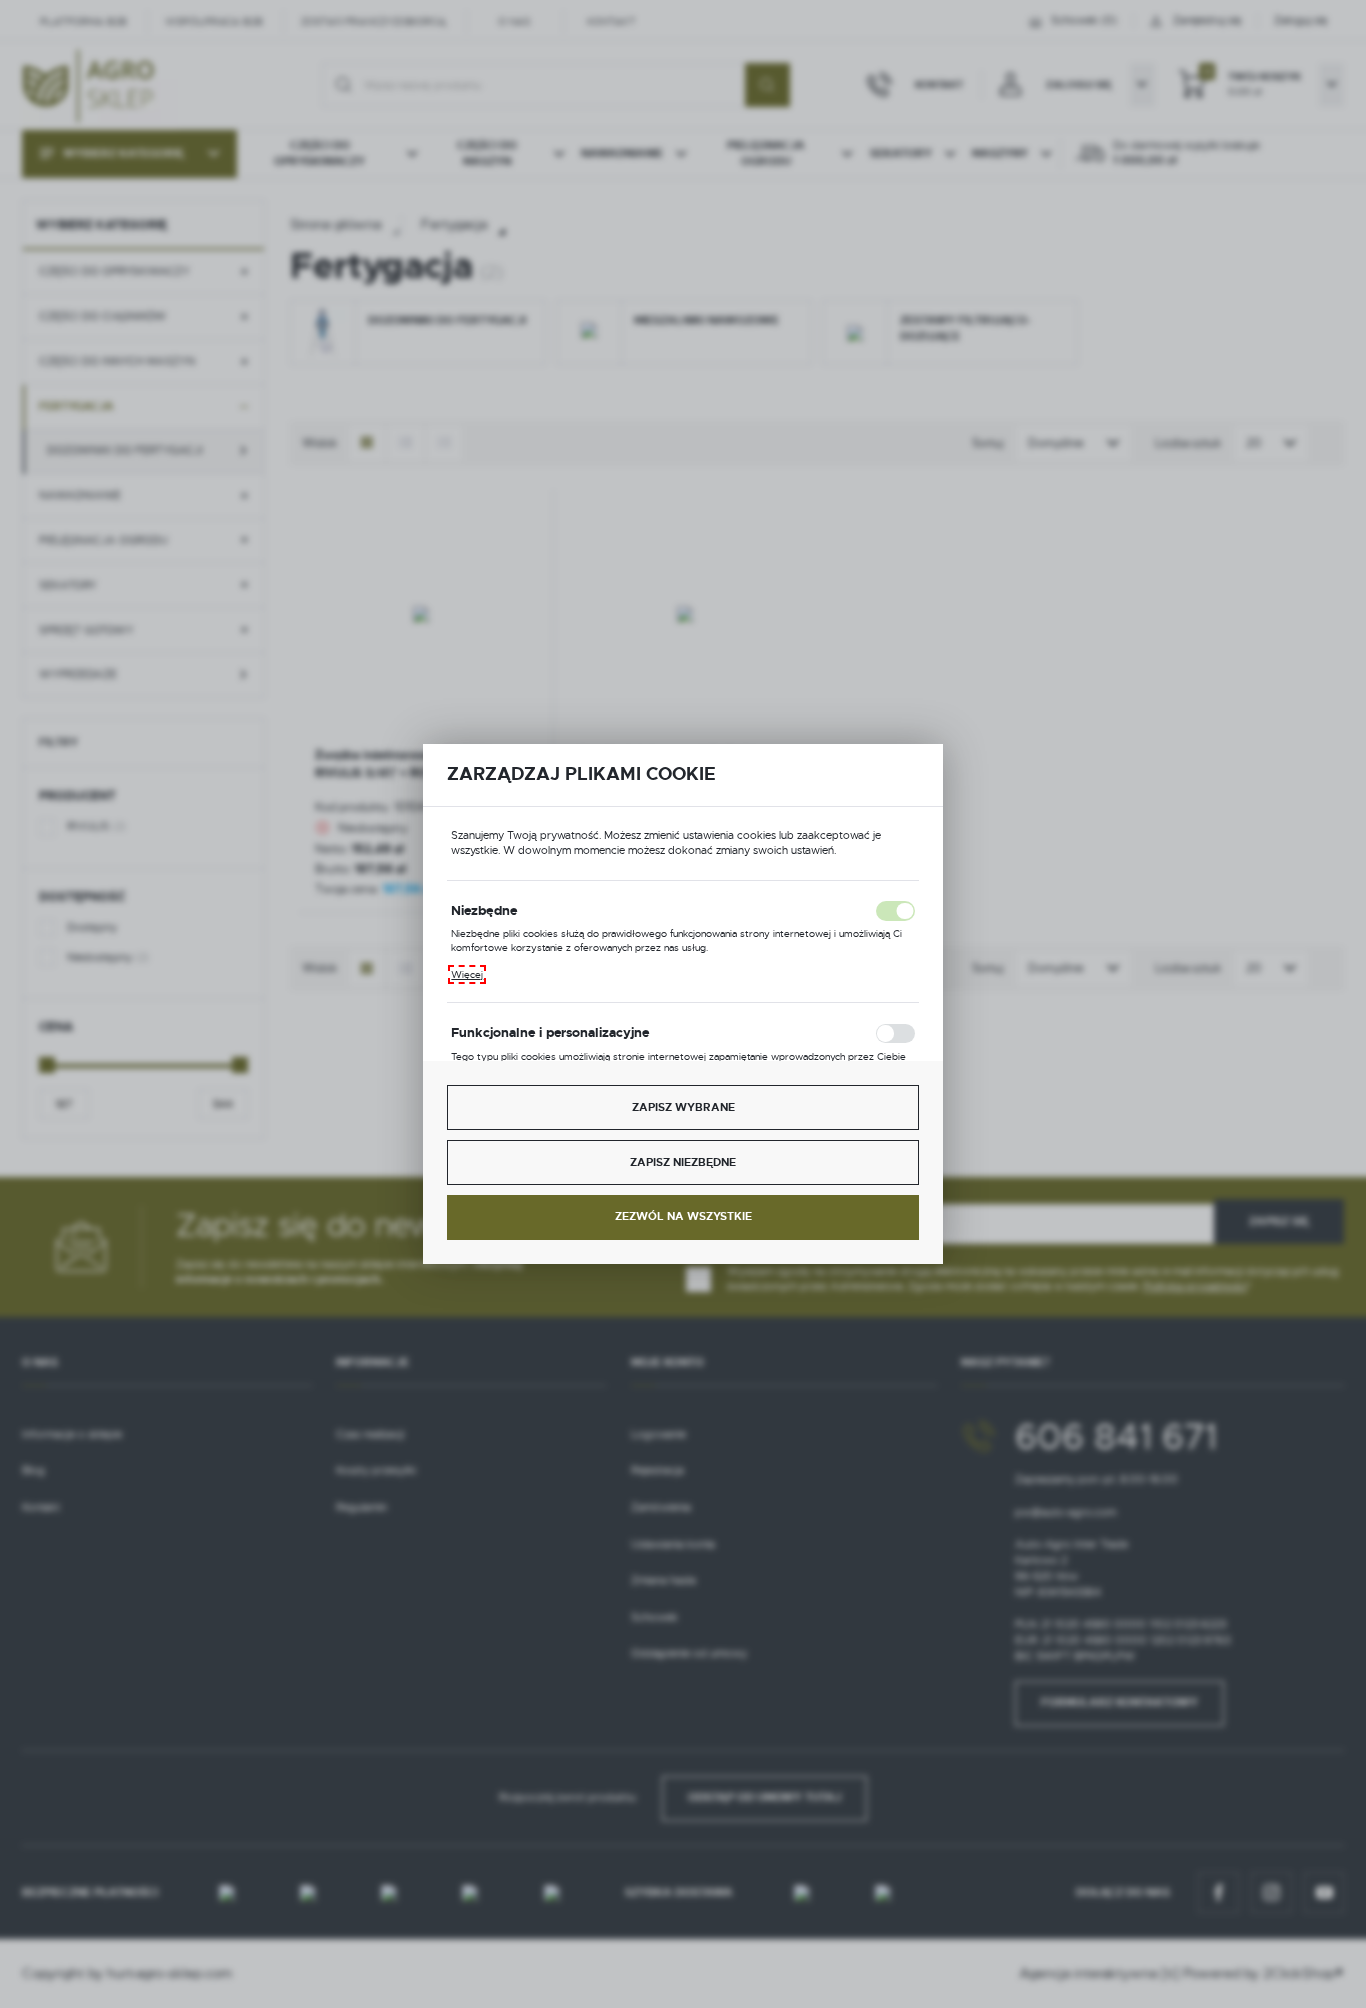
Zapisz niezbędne (683, 1162)
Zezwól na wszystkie (683, 1216)
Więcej (467, 974)
